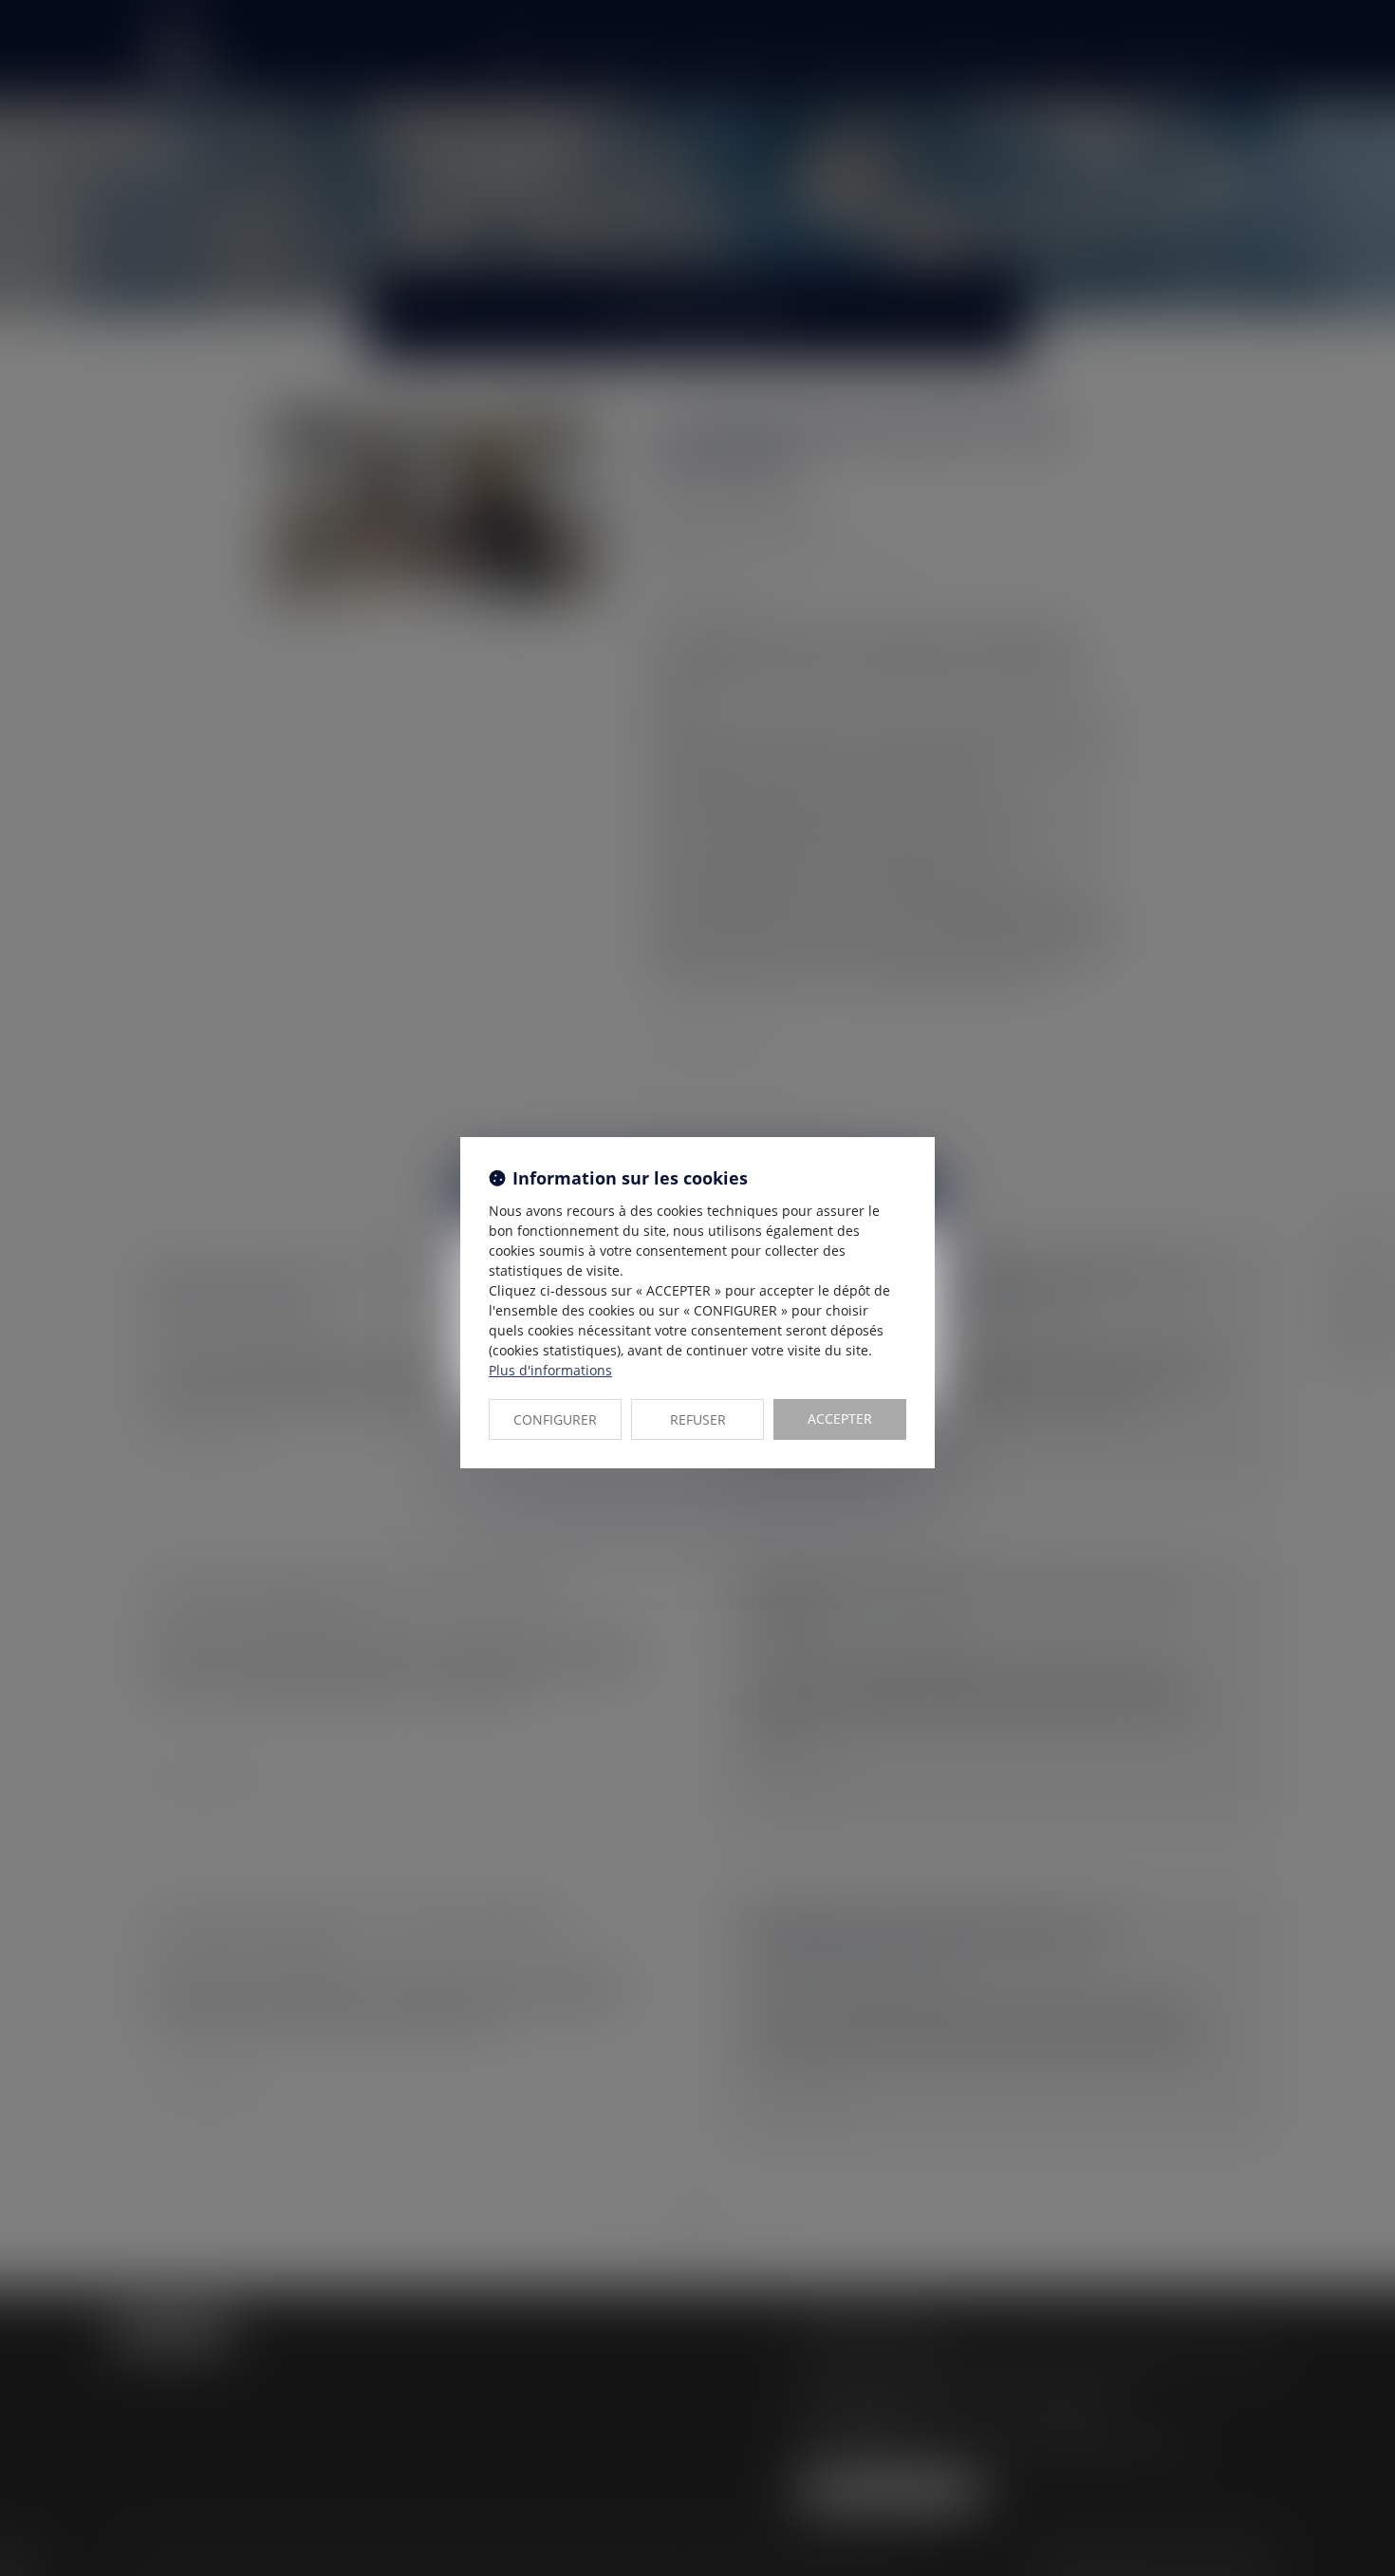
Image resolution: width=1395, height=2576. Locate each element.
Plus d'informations (550, 1370)
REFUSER (698, 1419)
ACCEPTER (840, 1419)
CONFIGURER (555, 1419)
